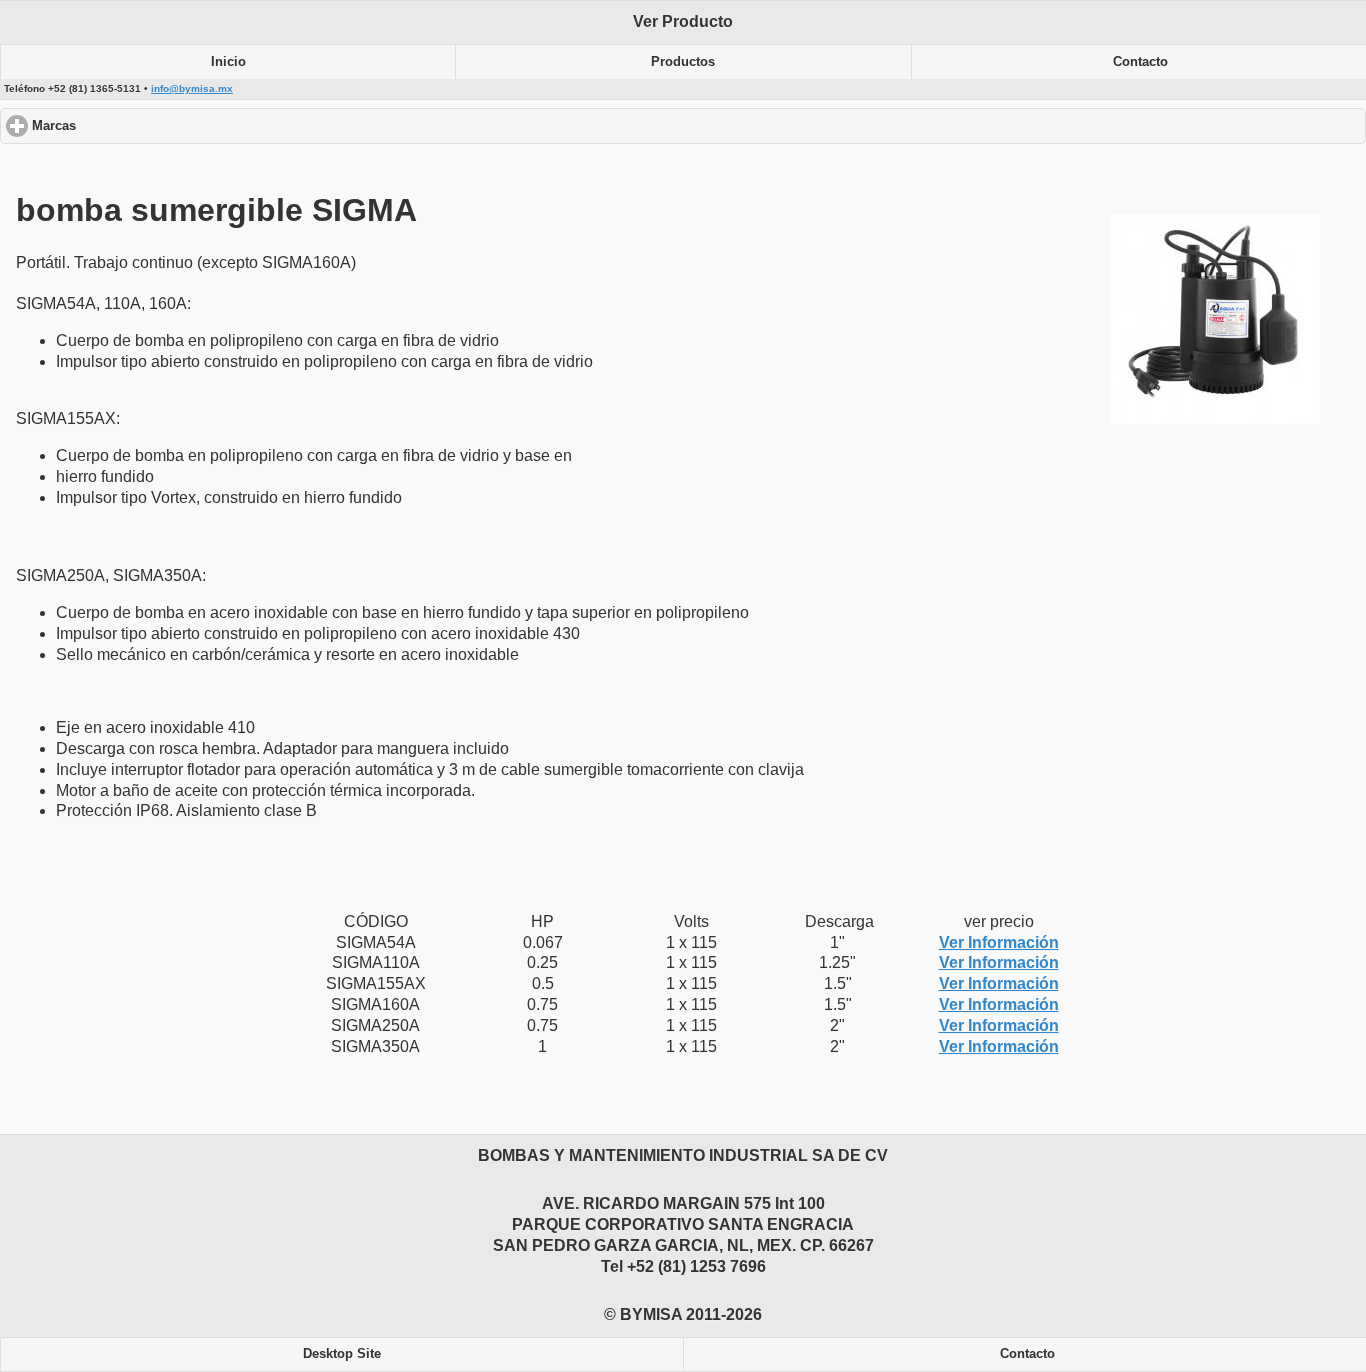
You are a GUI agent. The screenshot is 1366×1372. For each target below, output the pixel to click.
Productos (683, 62)
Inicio (228, 62)
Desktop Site (342, 1354)
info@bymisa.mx (192, 88)
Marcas (129, 126)
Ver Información (999, 942)
